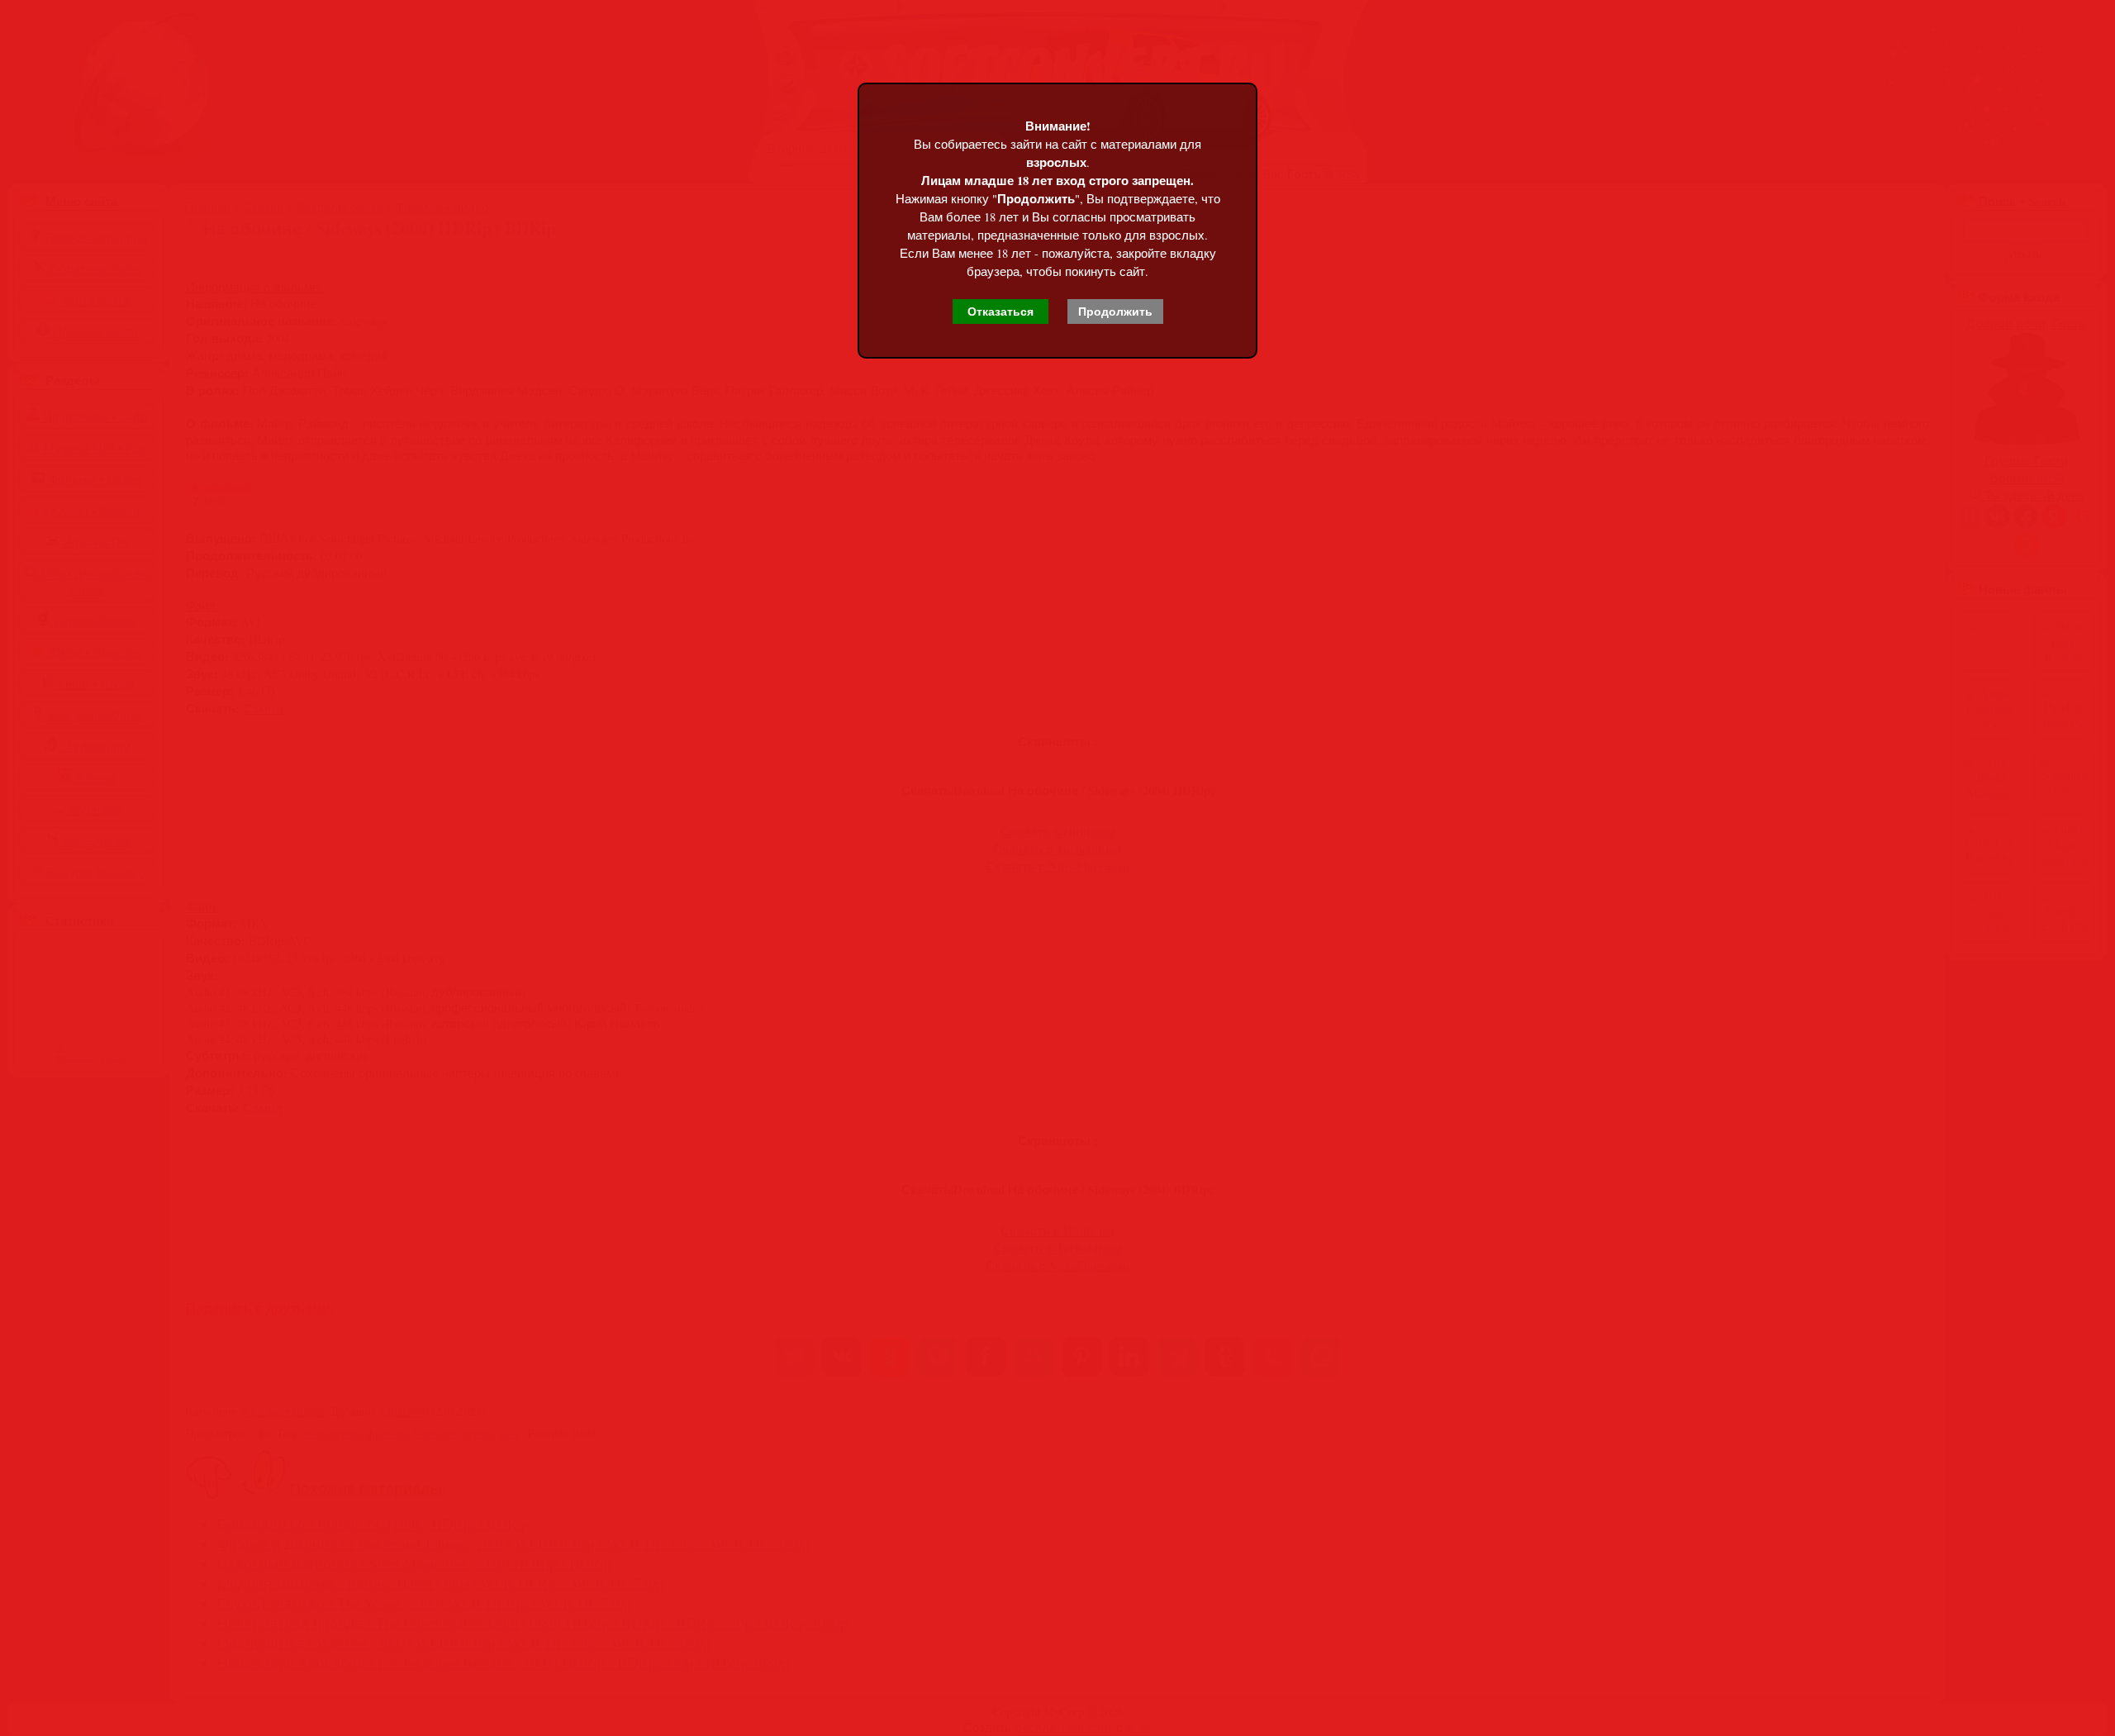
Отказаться (1000, 312)
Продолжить (1115, 312)
